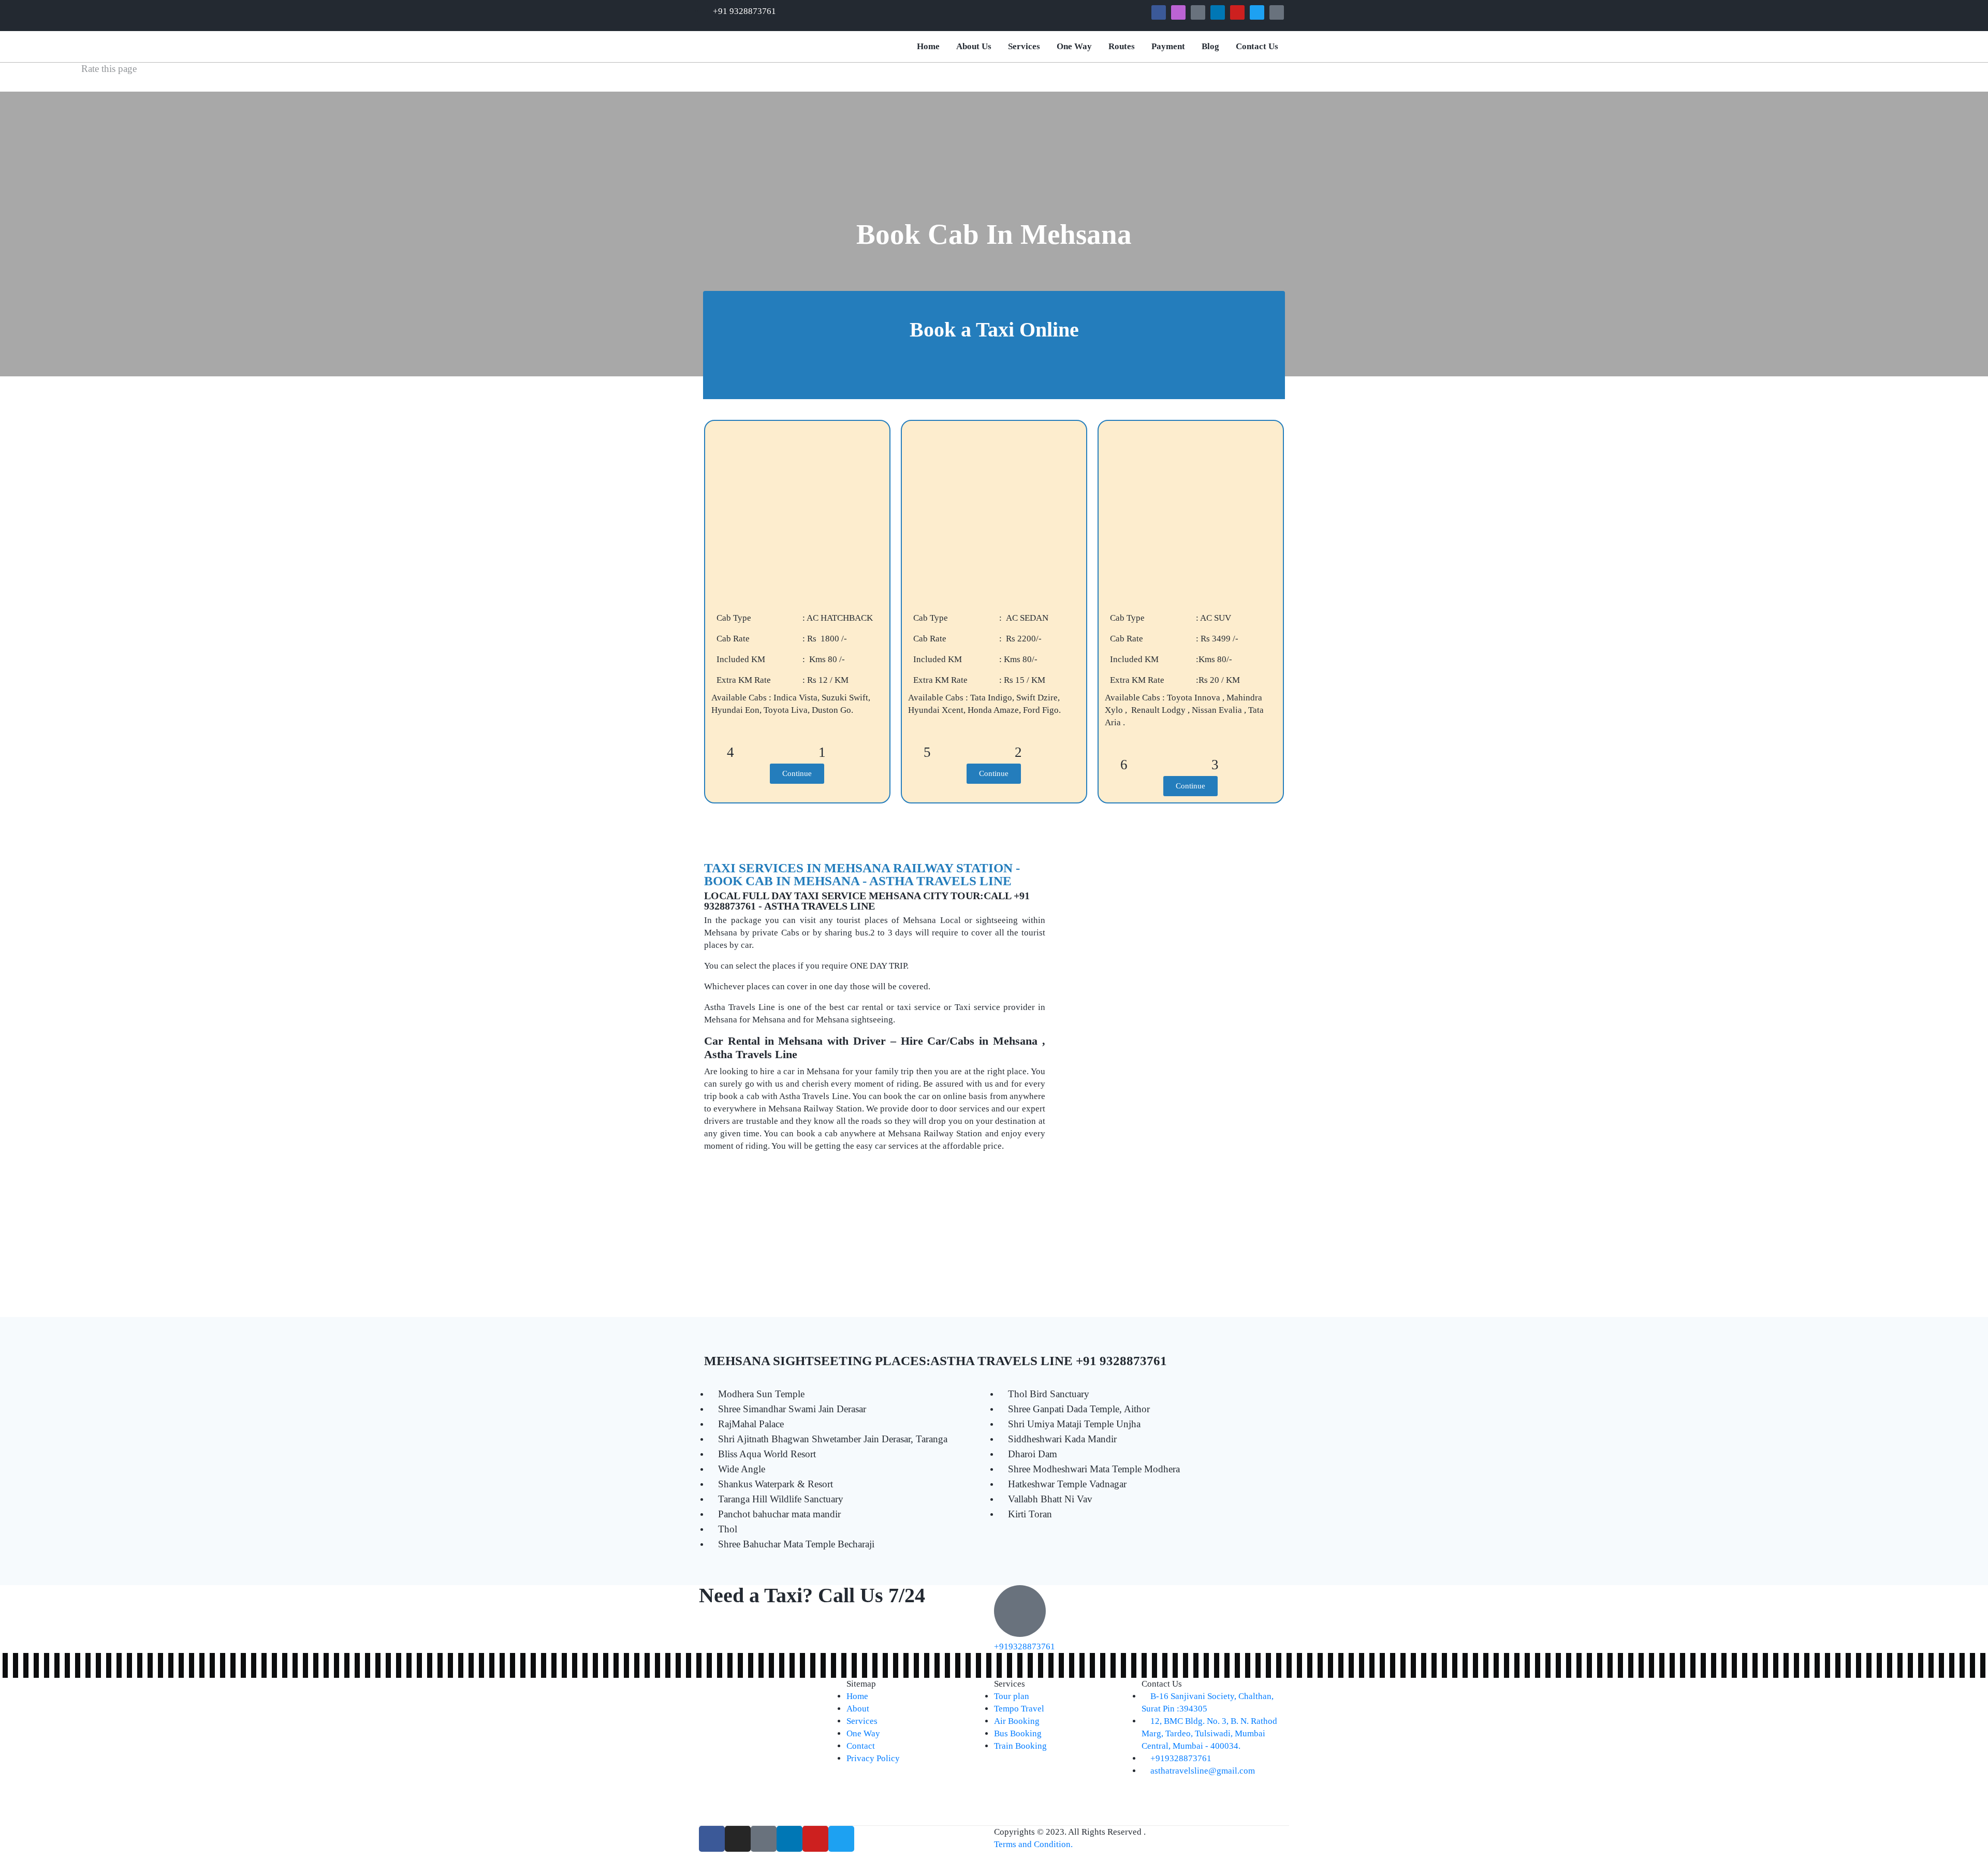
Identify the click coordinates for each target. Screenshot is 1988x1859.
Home (928, 46)
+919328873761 (1025, 1646)
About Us (974, 46)
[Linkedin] (1218, 12)
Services (1024, 46)
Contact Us (1257, 46)
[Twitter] (1257, 12)
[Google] (1198, 12)
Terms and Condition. (1033, 1844)
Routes (1122, 46)
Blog (1210, 46)
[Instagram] (1178, 12)
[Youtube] (1237, 12)
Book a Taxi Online (994, 330)
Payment (1168, 46)
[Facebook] (1159, 12)
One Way (1074, 46)
